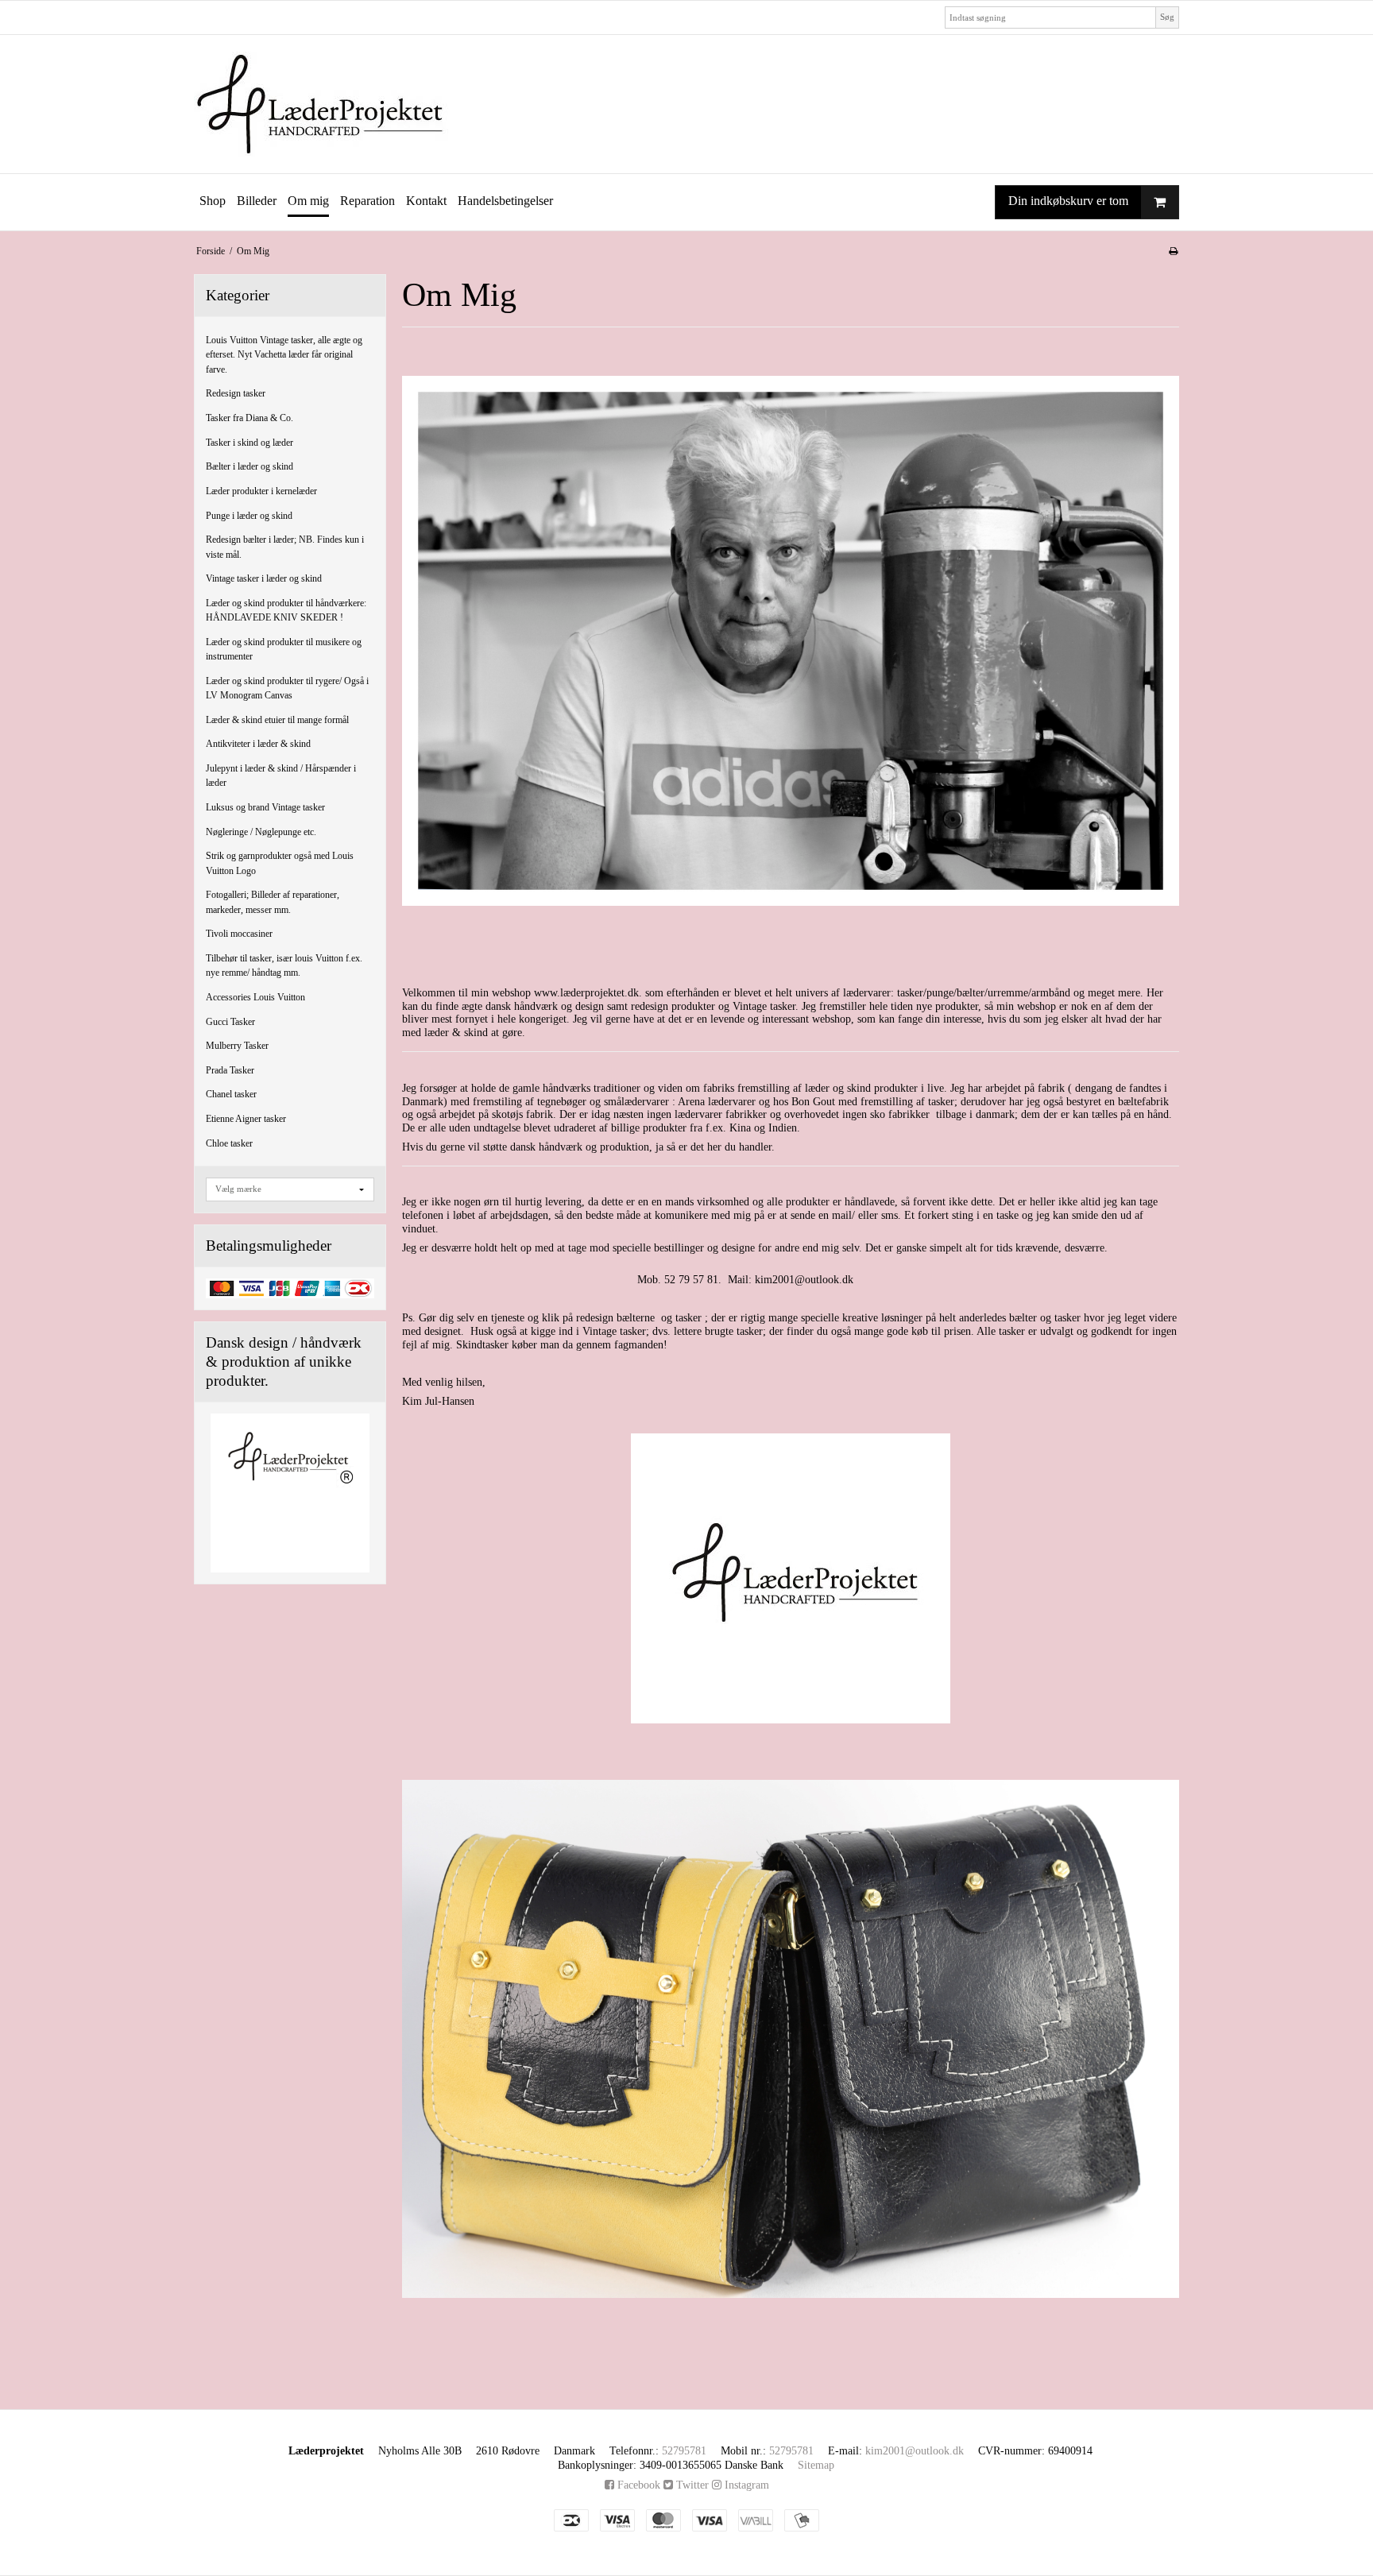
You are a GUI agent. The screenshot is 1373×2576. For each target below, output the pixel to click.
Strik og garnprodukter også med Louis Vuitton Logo (280, 863)
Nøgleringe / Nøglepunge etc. (261, 832)
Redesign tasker (236, 393)
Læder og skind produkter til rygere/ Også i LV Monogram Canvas (287, 688)
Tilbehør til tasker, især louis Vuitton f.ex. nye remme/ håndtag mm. (284, 965)
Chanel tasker (231, 1094)
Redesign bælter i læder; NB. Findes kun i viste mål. (285, 547)
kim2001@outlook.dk (915, 2451)
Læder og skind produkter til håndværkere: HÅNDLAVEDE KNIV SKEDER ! (286, 610)
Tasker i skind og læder (249, 443)
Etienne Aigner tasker (246, 1119)
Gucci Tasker (230, 1022)
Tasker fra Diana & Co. (249, 418)
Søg (1167, 17)
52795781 (684, 2451)
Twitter (691, 2485)
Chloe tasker (229, 1143)
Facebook (637, 2485)
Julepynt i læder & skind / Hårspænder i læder (281, 776)
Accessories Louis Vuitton (255, 997)
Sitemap (816, 2465)
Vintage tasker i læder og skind (264, 578)
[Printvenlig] (1173, 251)
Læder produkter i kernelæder (261, 491)
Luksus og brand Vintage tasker (265, 807)
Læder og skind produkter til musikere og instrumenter (284, 649)
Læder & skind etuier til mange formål (277, 720)
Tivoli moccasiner (239, 934)
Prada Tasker (230, 1070)
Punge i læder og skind (249, 516)
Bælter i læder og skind (249, 466)
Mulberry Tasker (237, 1046)
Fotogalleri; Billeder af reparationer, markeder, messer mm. (273, 902)
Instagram (745, 2485)
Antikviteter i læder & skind (258, 744)
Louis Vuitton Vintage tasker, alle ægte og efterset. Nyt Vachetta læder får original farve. (284, 355)
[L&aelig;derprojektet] (686, 104)
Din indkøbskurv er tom (1068, 201)
